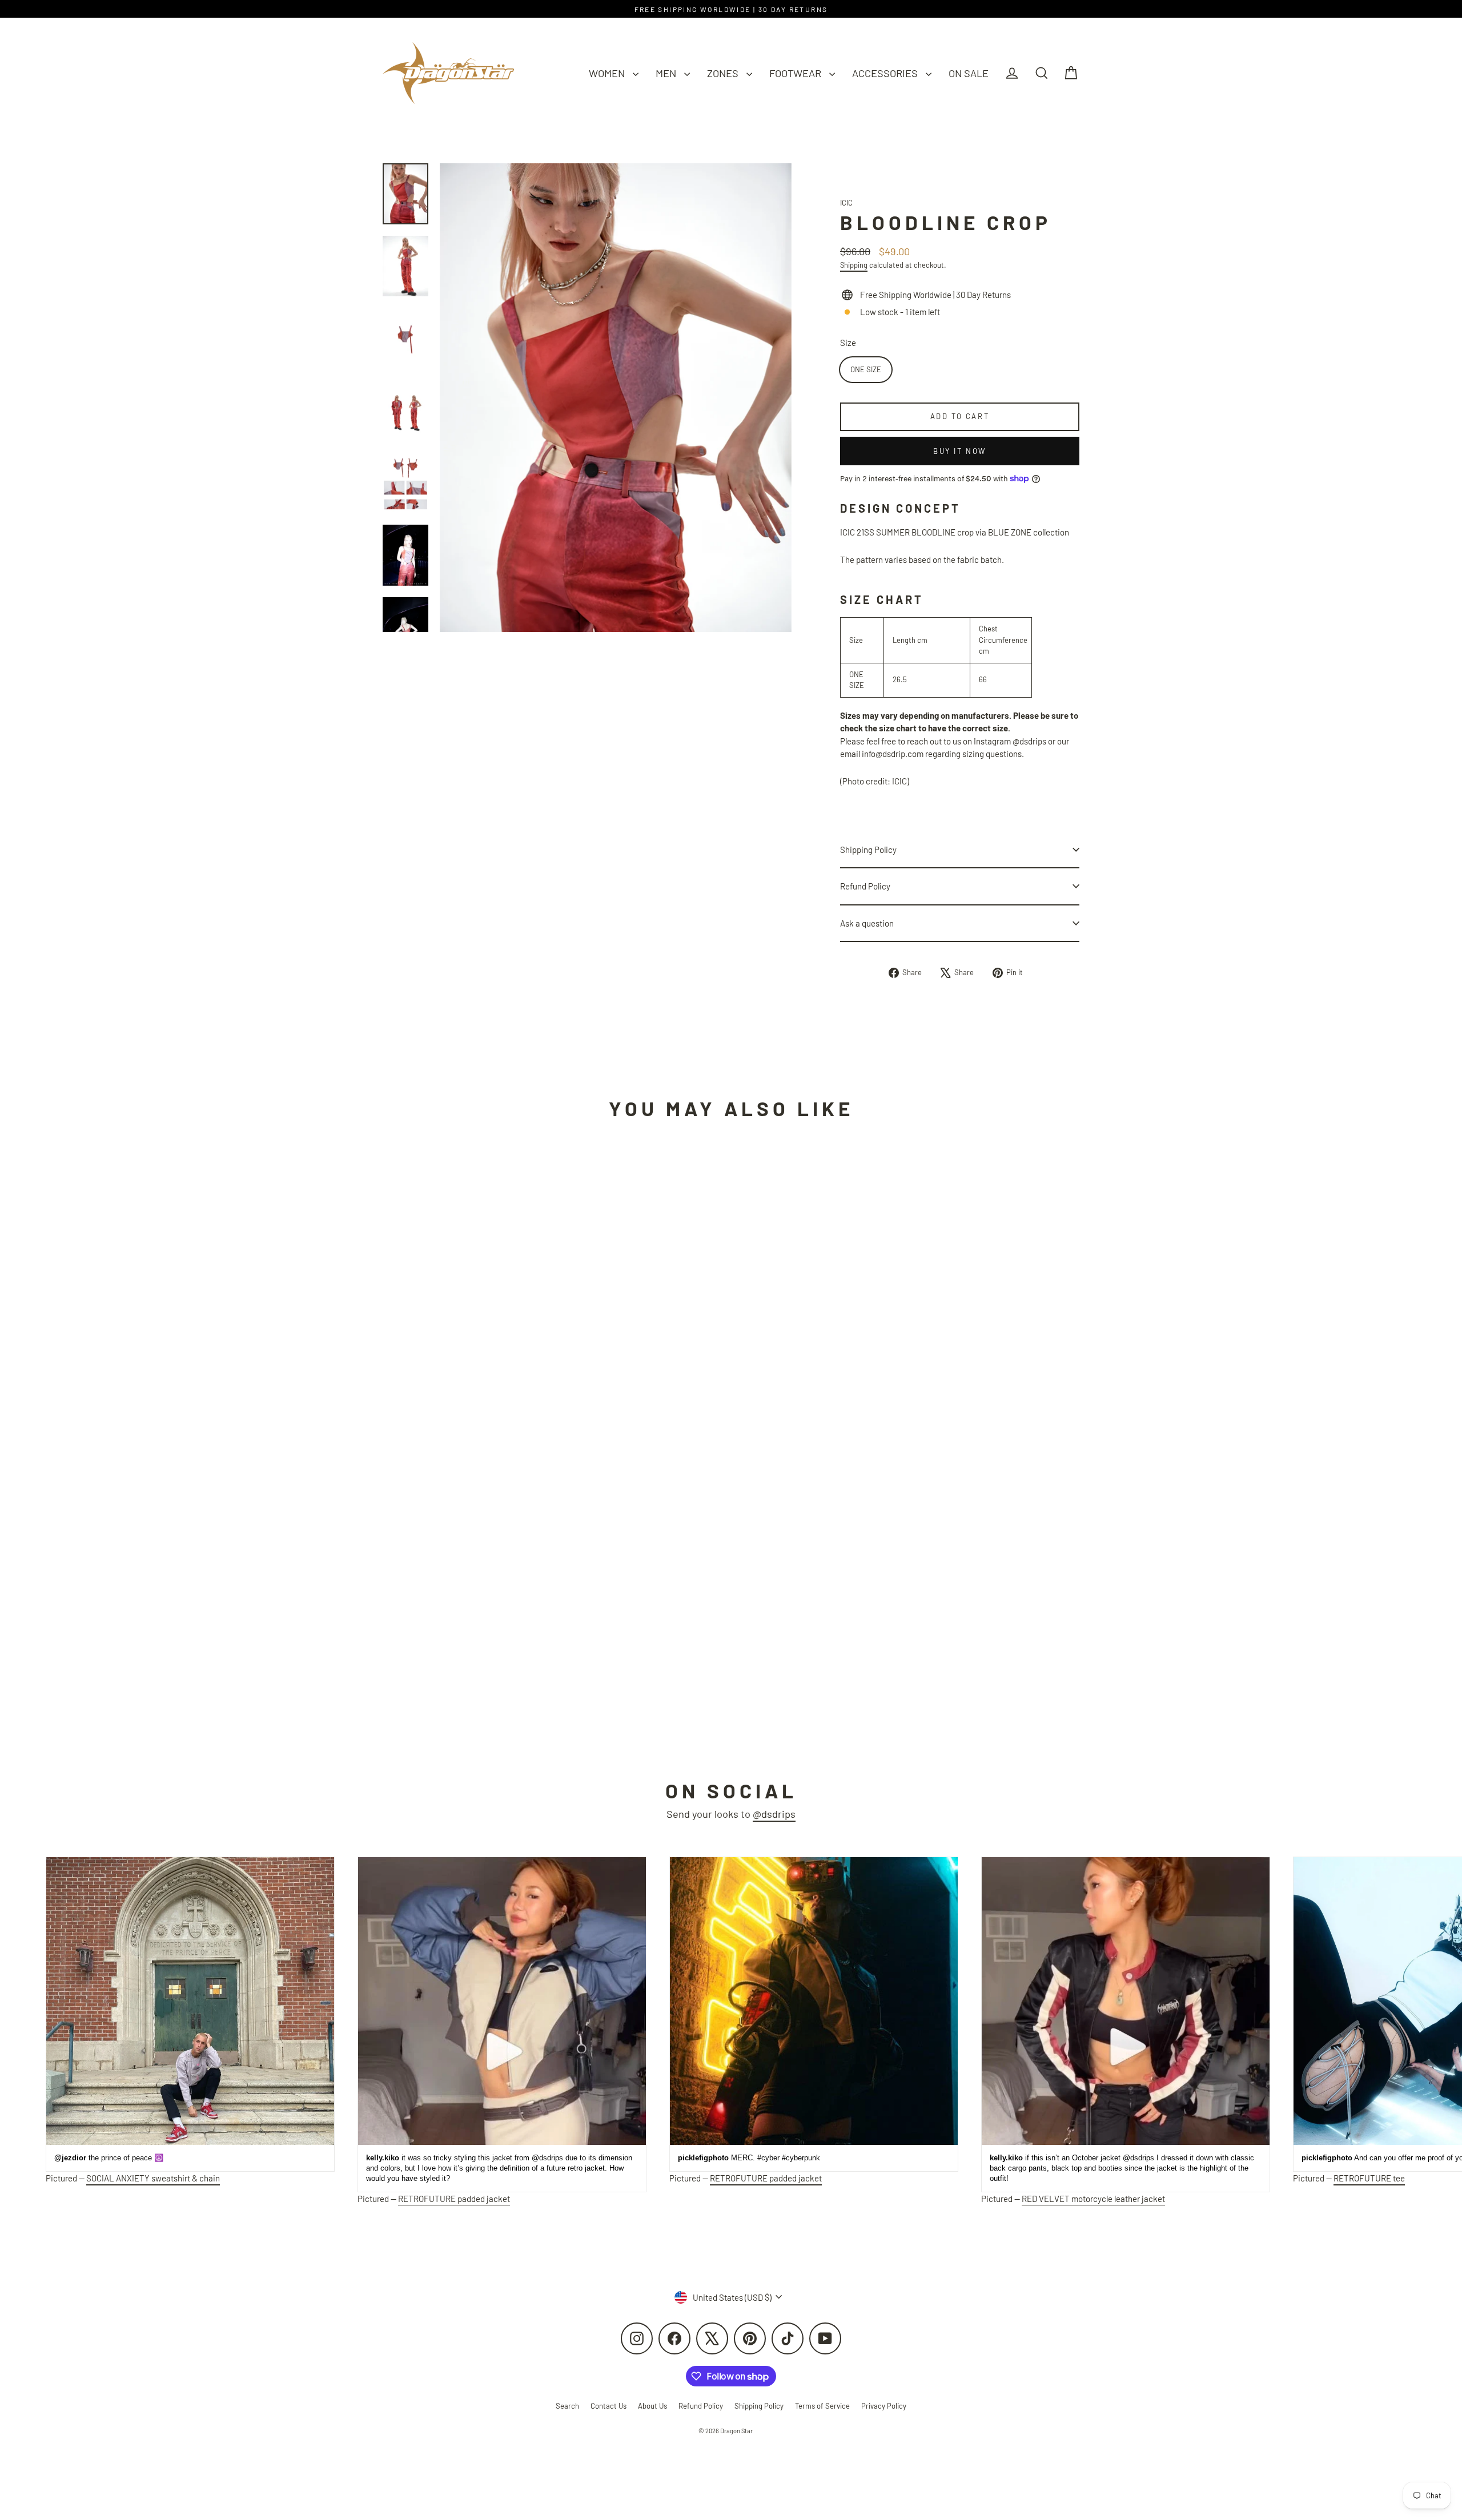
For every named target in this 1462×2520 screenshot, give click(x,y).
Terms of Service (822, 2406)
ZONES (724, 73)
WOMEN (608, 73)
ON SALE (969, 73)
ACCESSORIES (886, 73)
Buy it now (960, 451)
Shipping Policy (868, 850)
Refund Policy (865, 886)
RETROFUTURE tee (1369, 2178)
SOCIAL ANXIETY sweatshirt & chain (153, 2178)
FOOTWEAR (796, 73)
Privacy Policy (884, 2406)
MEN (667, 73)
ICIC (846, 203)
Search (567, 2406)
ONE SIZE (866, 369)
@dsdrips (774, 1814)
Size (848, 343)
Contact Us (609, 2406)
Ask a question (867, 923)
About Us (652, 2406)
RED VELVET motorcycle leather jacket (1093, 2199)
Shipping (854, 265)
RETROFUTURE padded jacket (454, 2199)
